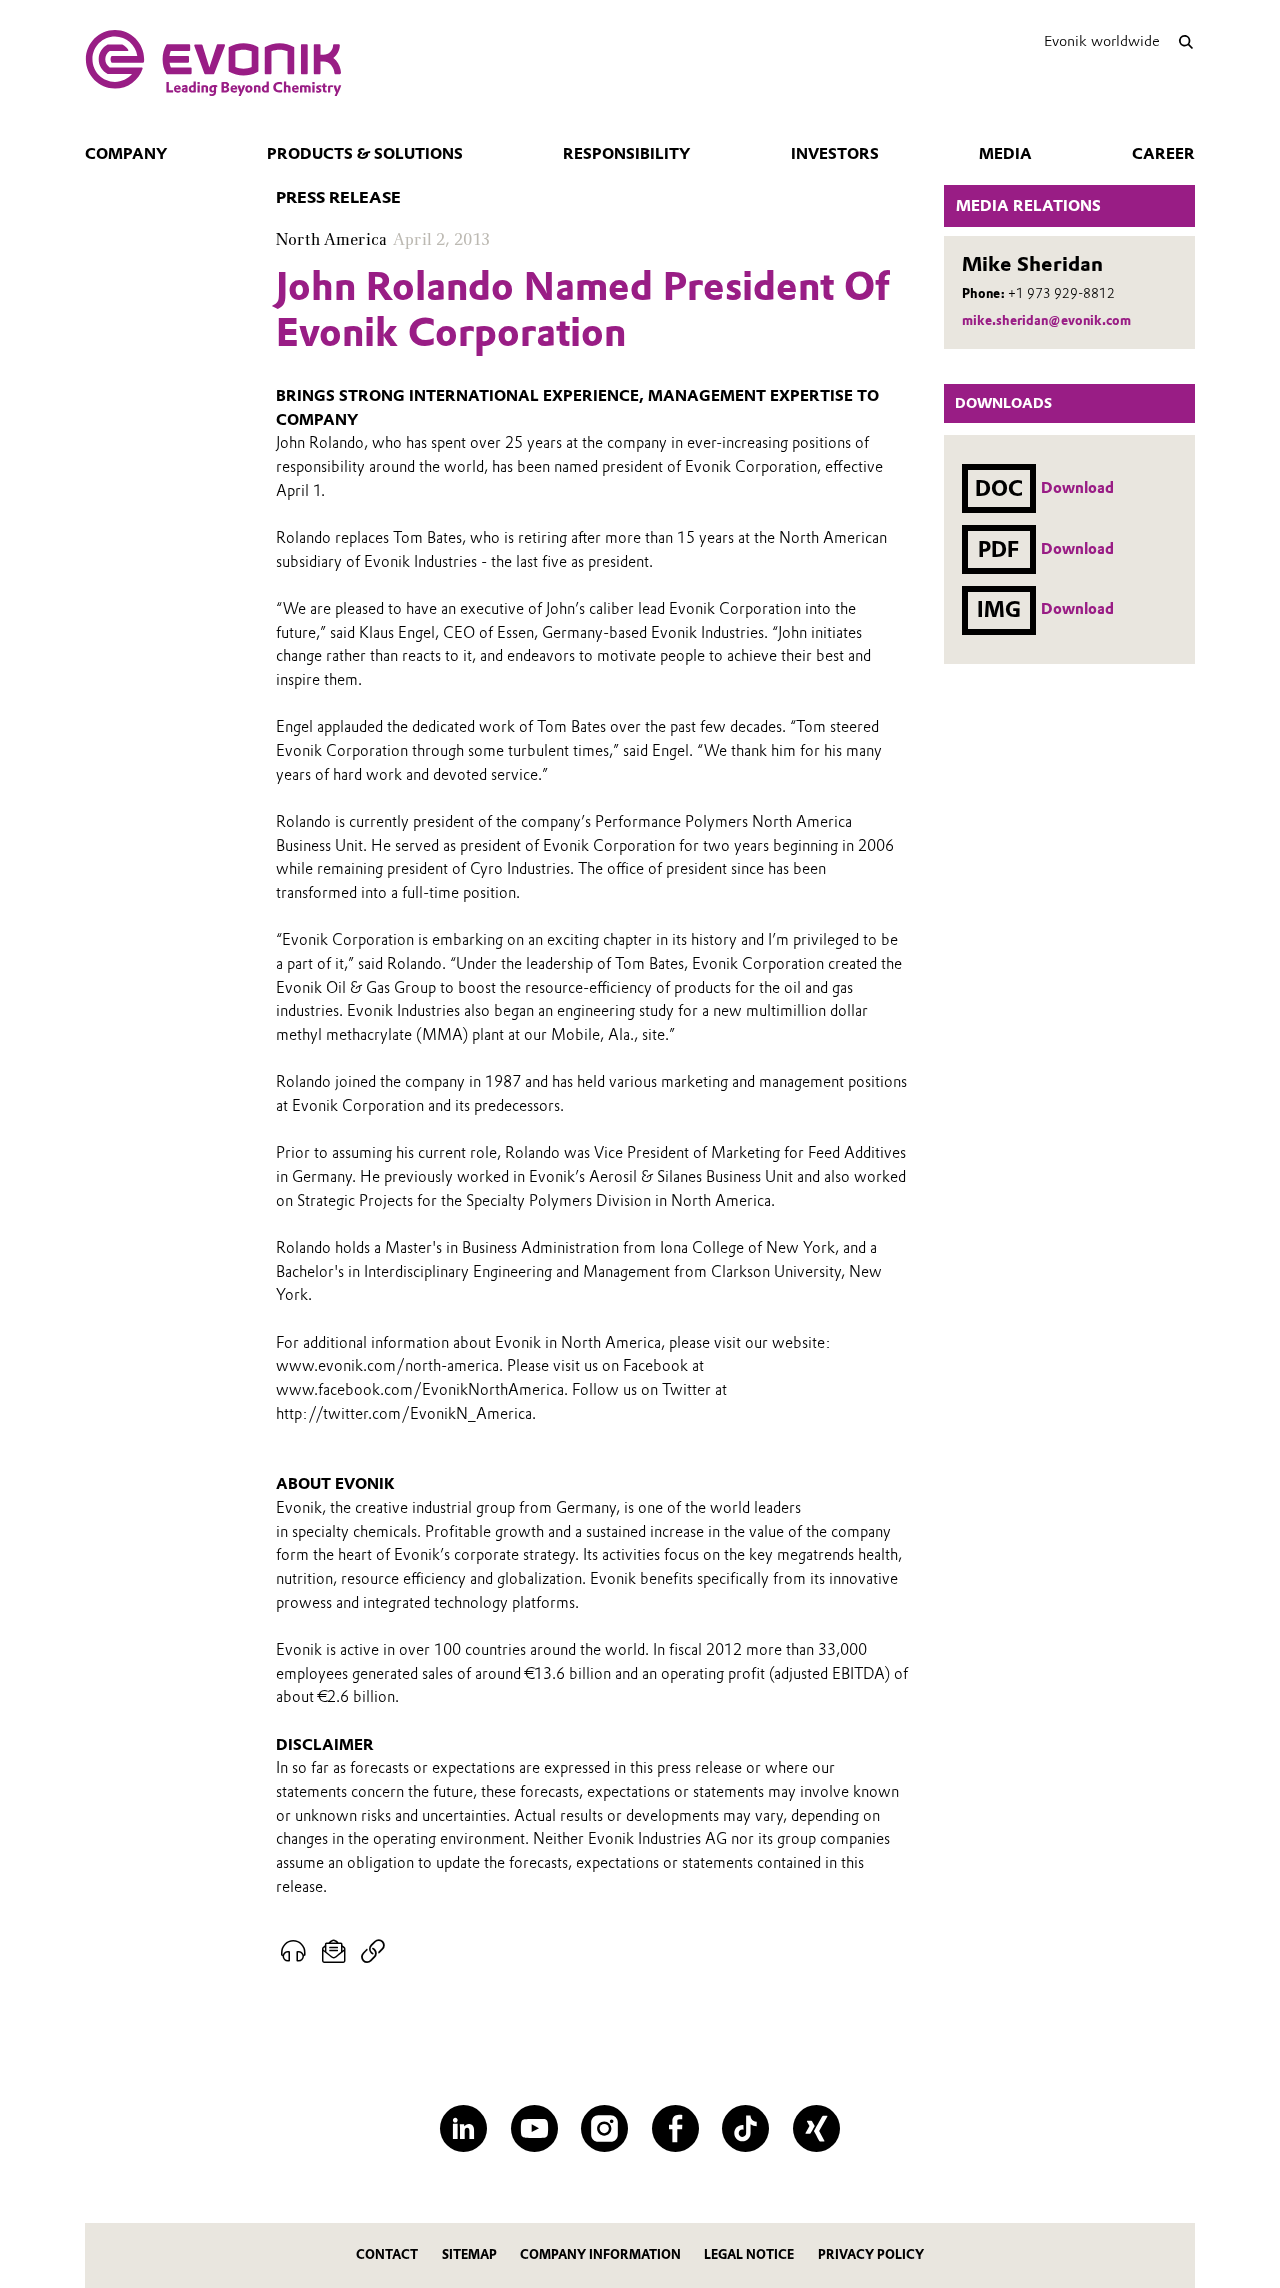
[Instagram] (604, 2128)
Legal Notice (749, 2254)
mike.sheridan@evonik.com (1046, 320)
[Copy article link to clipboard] (372, 1952)
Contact (387, 2254)
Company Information (600, 2254)
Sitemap (469, 2254)
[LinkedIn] (463, 2128)
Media (1005, 154)
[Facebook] (675, 2128)
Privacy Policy (871, 2254)
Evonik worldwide (1102, 41)
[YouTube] (534, 2128)
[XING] (816, 2128)
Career (1163, 154)
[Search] (1185, 41)
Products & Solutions (365, 154)
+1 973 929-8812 (1061, 293)
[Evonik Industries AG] (213, 63)
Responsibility (626, 154)
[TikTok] (745, 2128)
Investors (835, 154)
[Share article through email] (334, 1952)
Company (126, 154)
